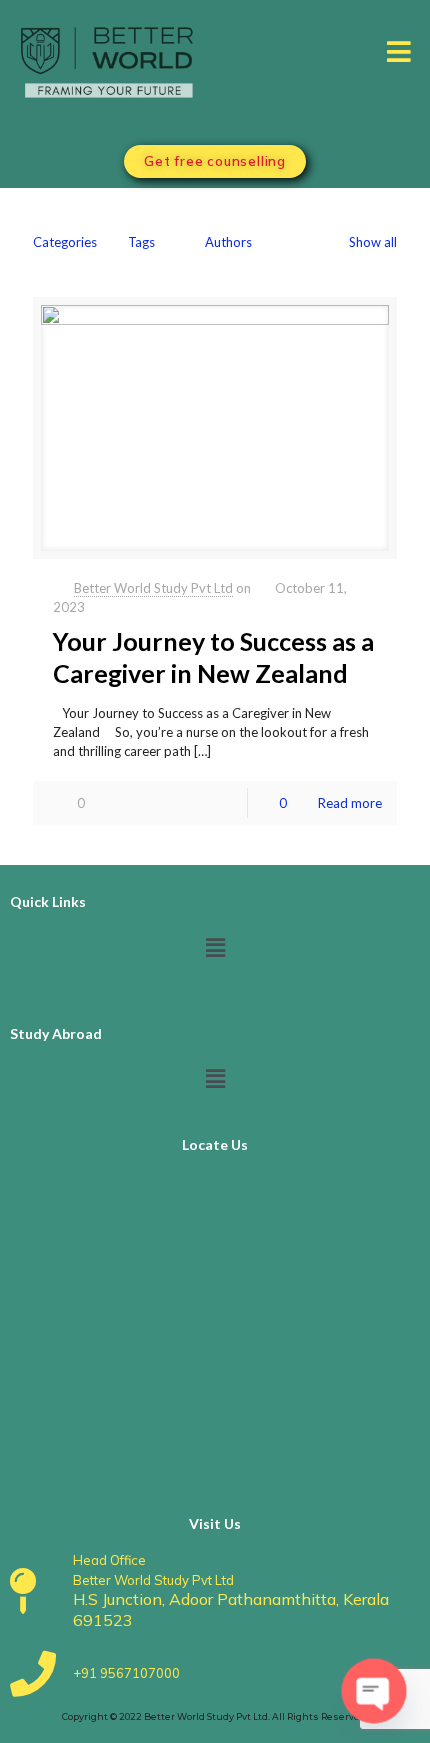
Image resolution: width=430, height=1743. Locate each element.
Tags (141, 242)
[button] (398, 51)
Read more (350, 803)
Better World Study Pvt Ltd (153, 588)
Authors (228, 242)
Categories (65, 242)
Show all (373, 242)
